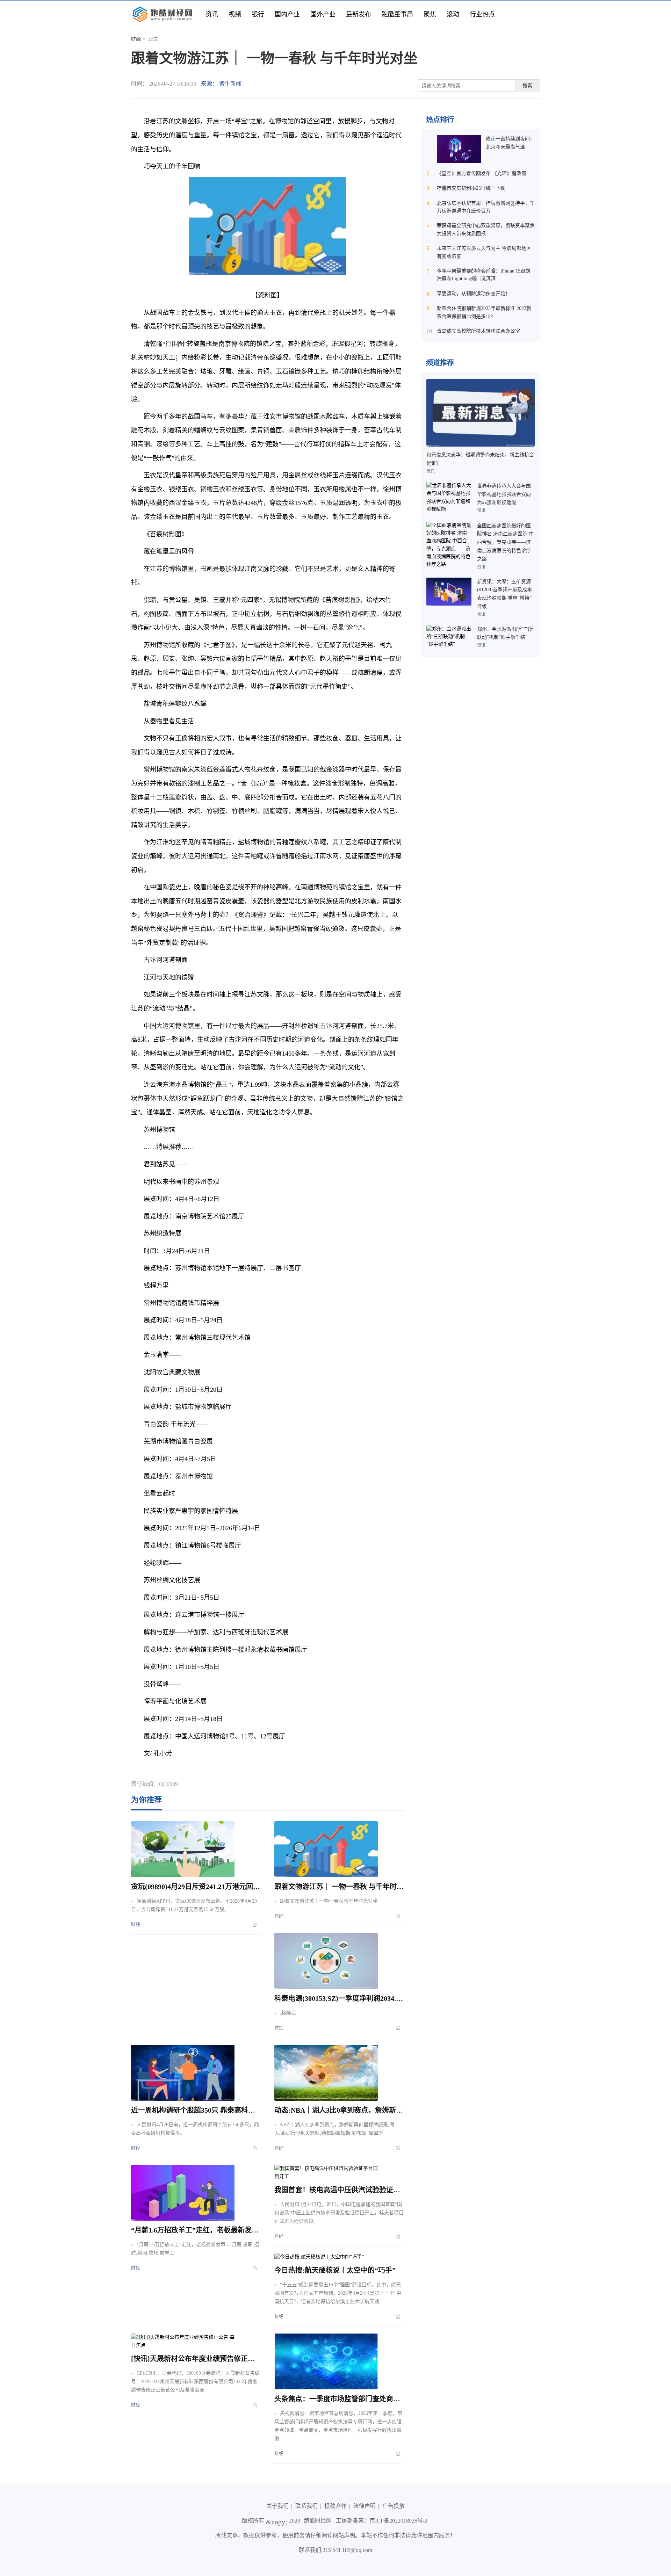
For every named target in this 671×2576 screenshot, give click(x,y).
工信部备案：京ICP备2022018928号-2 (382, 2521)
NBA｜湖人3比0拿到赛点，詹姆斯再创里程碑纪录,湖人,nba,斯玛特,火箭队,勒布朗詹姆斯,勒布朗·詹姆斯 (334, 2129)
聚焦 (430, 14)
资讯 (212, 14)
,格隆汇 (288, 2013)
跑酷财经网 (318, 2521)
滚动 (453, 14)
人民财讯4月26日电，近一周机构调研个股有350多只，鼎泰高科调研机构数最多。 (195, 2129)
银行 (258, 14)
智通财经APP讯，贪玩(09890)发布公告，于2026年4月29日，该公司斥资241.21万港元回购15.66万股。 (194, 1905)
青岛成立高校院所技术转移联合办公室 (478, 331)
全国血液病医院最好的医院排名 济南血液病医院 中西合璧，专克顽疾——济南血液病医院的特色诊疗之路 (505, 542)
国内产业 (287, 14)
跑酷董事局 (397, 14)
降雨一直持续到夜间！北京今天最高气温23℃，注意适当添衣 (510, 147)
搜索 (527, 86)
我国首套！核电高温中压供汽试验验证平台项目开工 (355, 2190)
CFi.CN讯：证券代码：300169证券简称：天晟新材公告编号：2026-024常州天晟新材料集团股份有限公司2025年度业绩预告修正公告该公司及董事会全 (195, 2382)
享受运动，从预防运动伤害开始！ (474, 294)
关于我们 (277, 2506)
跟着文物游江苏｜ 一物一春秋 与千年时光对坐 (346, 1887)
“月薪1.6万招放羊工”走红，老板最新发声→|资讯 (206, 2230)
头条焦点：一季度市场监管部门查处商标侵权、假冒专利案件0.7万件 (380, 2399)
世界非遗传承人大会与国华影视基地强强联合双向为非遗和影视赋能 (504, 494)
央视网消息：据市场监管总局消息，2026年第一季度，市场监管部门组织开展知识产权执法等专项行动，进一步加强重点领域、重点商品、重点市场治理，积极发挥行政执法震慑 (338, 2426)
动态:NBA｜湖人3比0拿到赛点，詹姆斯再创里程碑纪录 (360, 2110)
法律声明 (365, 2506)
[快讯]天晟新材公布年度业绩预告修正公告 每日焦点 (211, 2359)
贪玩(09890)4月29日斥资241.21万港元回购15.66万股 (210, 1887)
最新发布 (359, 14)
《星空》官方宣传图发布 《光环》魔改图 (482, 173)
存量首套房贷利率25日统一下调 (471, 188)
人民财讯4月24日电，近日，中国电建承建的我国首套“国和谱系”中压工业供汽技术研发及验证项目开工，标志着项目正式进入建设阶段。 (339, 2213)
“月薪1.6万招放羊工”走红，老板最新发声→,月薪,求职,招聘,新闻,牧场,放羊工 (195, 2249)
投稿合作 (335, 2506)
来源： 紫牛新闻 (221, 84)
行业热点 (482, 14)
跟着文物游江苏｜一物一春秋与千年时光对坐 (329, 1901)
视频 (235, 14)
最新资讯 (183, 1771)
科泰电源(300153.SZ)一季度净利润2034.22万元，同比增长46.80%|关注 (382, 1998)
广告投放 (394, 2506)
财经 (136, 39)
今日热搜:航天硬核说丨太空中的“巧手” (335, 2270)
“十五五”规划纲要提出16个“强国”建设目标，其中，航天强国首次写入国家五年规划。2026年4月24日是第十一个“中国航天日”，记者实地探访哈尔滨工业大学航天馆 (338, 2293)
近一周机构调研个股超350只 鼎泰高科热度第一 (204, 2110)
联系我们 (306, 2506)
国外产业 (323, 14)
